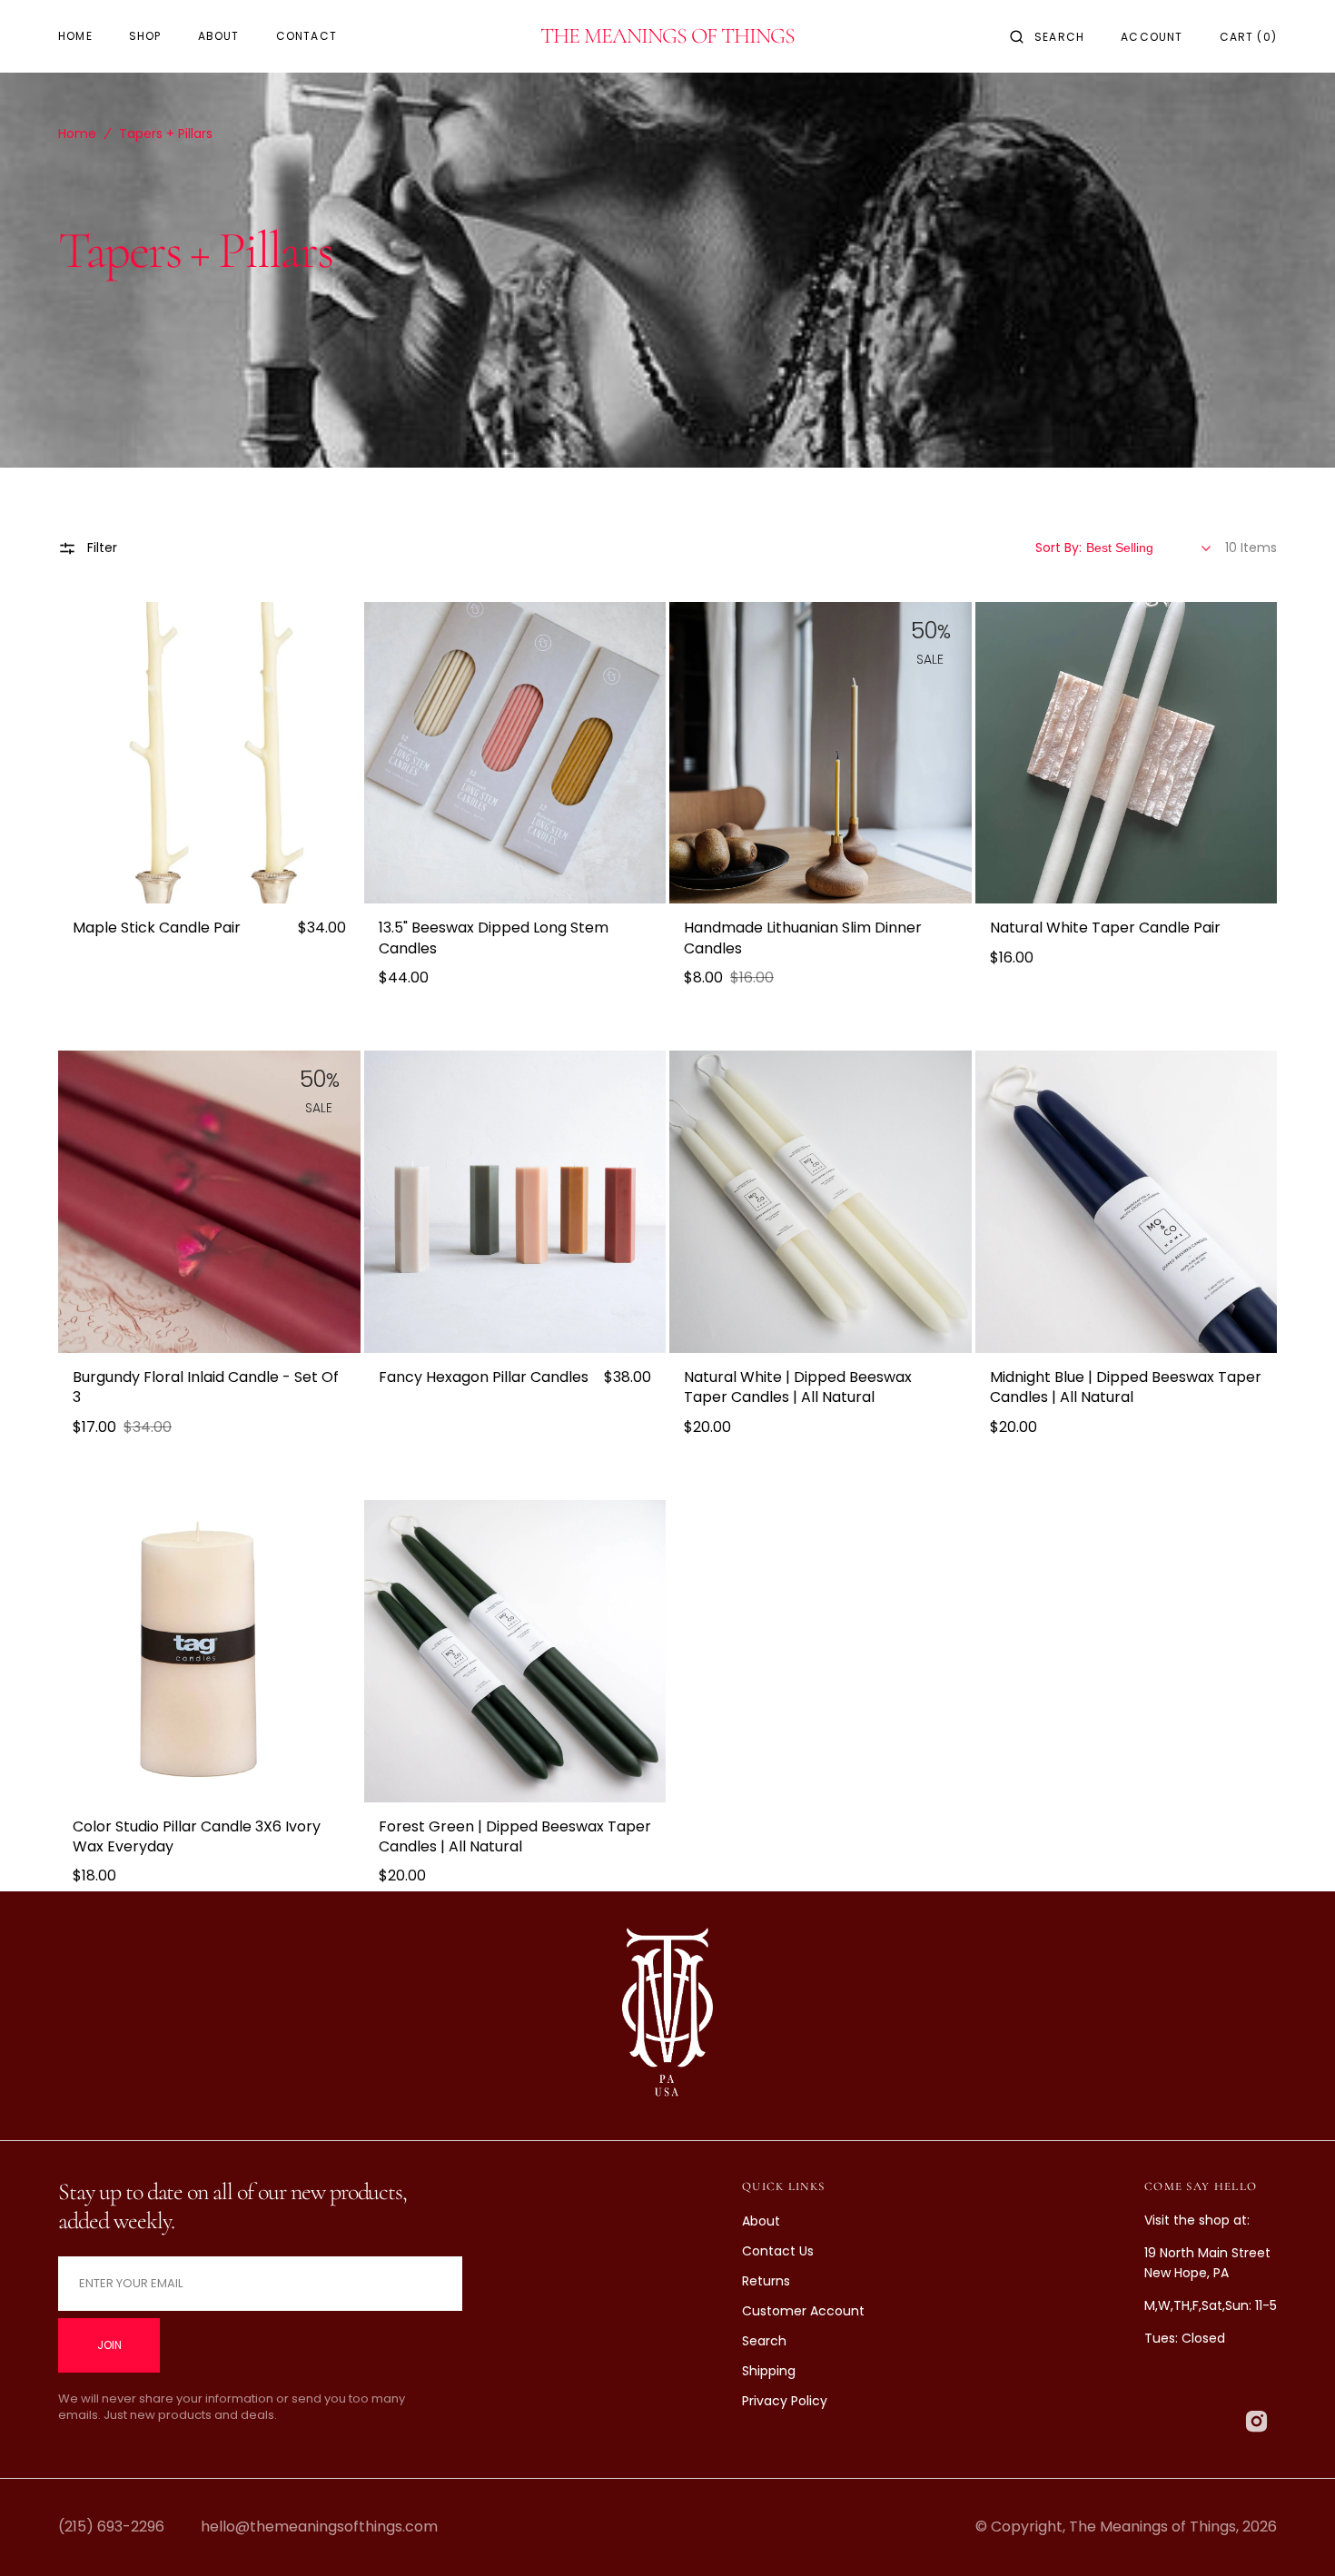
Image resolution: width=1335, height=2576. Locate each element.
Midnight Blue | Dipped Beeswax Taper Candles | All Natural (1126, 1387)
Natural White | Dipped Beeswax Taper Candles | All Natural (798, 1387)
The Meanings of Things (1152, 2527)
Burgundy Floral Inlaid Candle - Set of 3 (206, 1387)
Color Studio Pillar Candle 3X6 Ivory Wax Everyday (197, 1837)
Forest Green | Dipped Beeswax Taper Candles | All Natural (515, 1837)
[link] (209, 753)
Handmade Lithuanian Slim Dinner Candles (803, 938)
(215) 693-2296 (111, 2527)
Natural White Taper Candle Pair (1105, 928)
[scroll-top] (1293, 2534)
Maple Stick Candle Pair (157, 928)
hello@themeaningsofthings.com (319, 2527)
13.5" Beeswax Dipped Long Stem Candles (494, 938)
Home (77, 133)
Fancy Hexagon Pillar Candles (484, 1377)
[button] (1047, 36)
